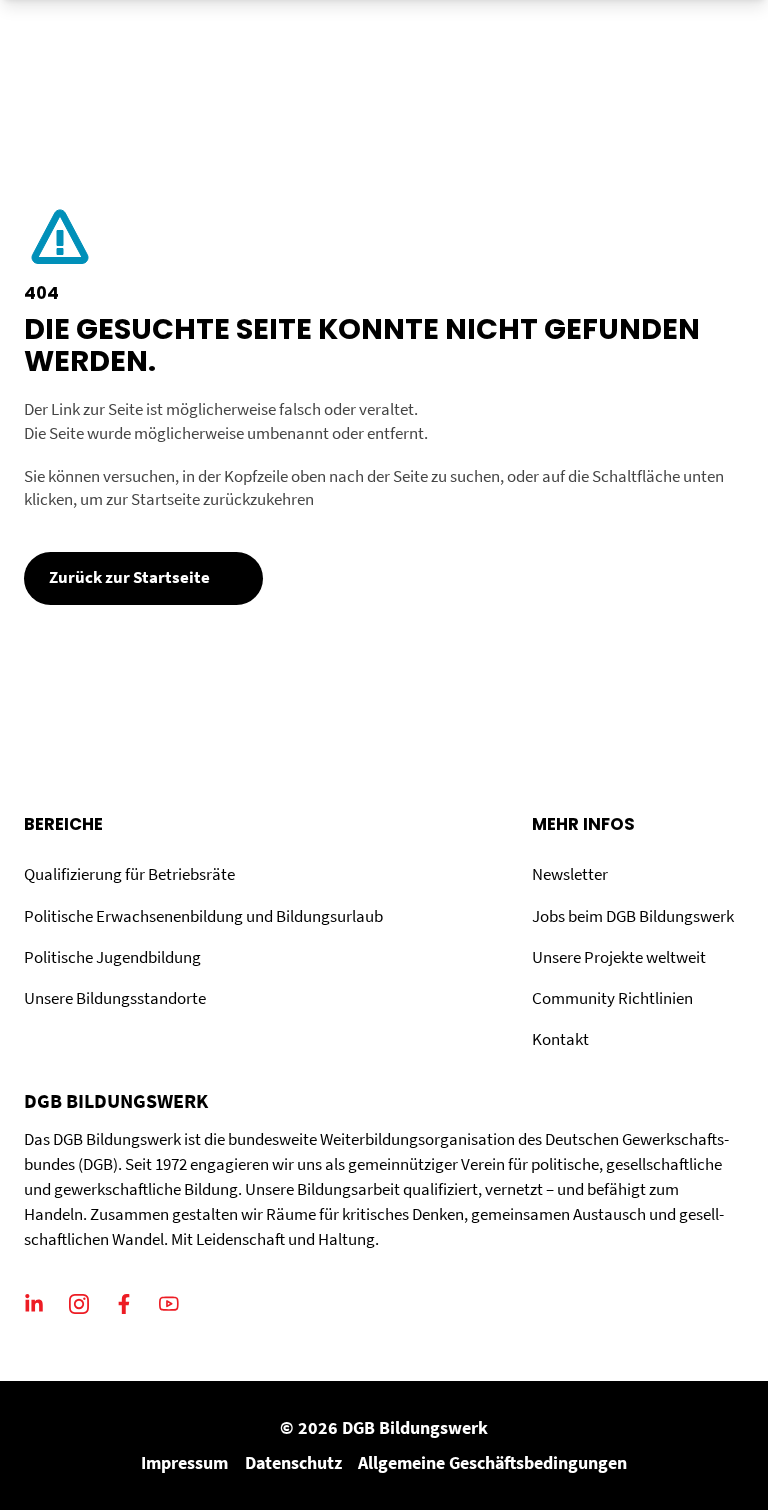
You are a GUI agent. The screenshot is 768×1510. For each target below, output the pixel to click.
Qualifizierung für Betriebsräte (129, 874)
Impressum (184, 1462)
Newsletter (570, 874)
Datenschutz (293, 1462)
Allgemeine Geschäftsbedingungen (492, 1462)
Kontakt (560, 1039)
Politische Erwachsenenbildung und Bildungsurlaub (203, 916)
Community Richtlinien (612, 998)
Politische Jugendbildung (112, 957)
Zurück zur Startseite (129, 577)
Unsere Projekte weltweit (619, 957)
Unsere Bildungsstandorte (115, 998)
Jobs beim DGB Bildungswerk (633, 916)
